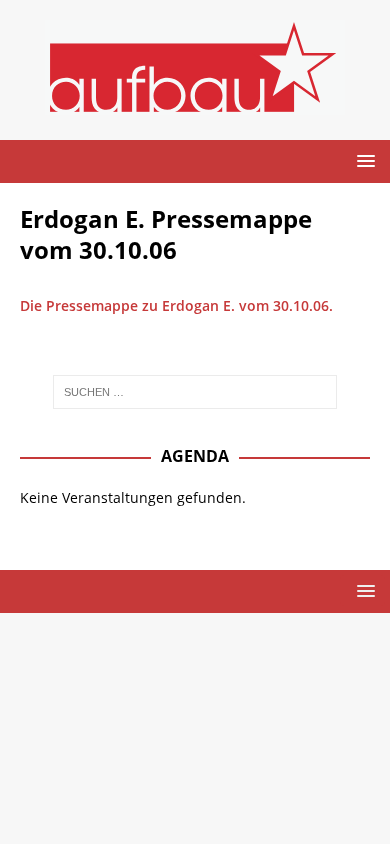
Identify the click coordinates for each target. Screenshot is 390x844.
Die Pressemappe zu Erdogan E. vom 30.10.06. (178, 305)
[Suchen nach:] (195, 392)
